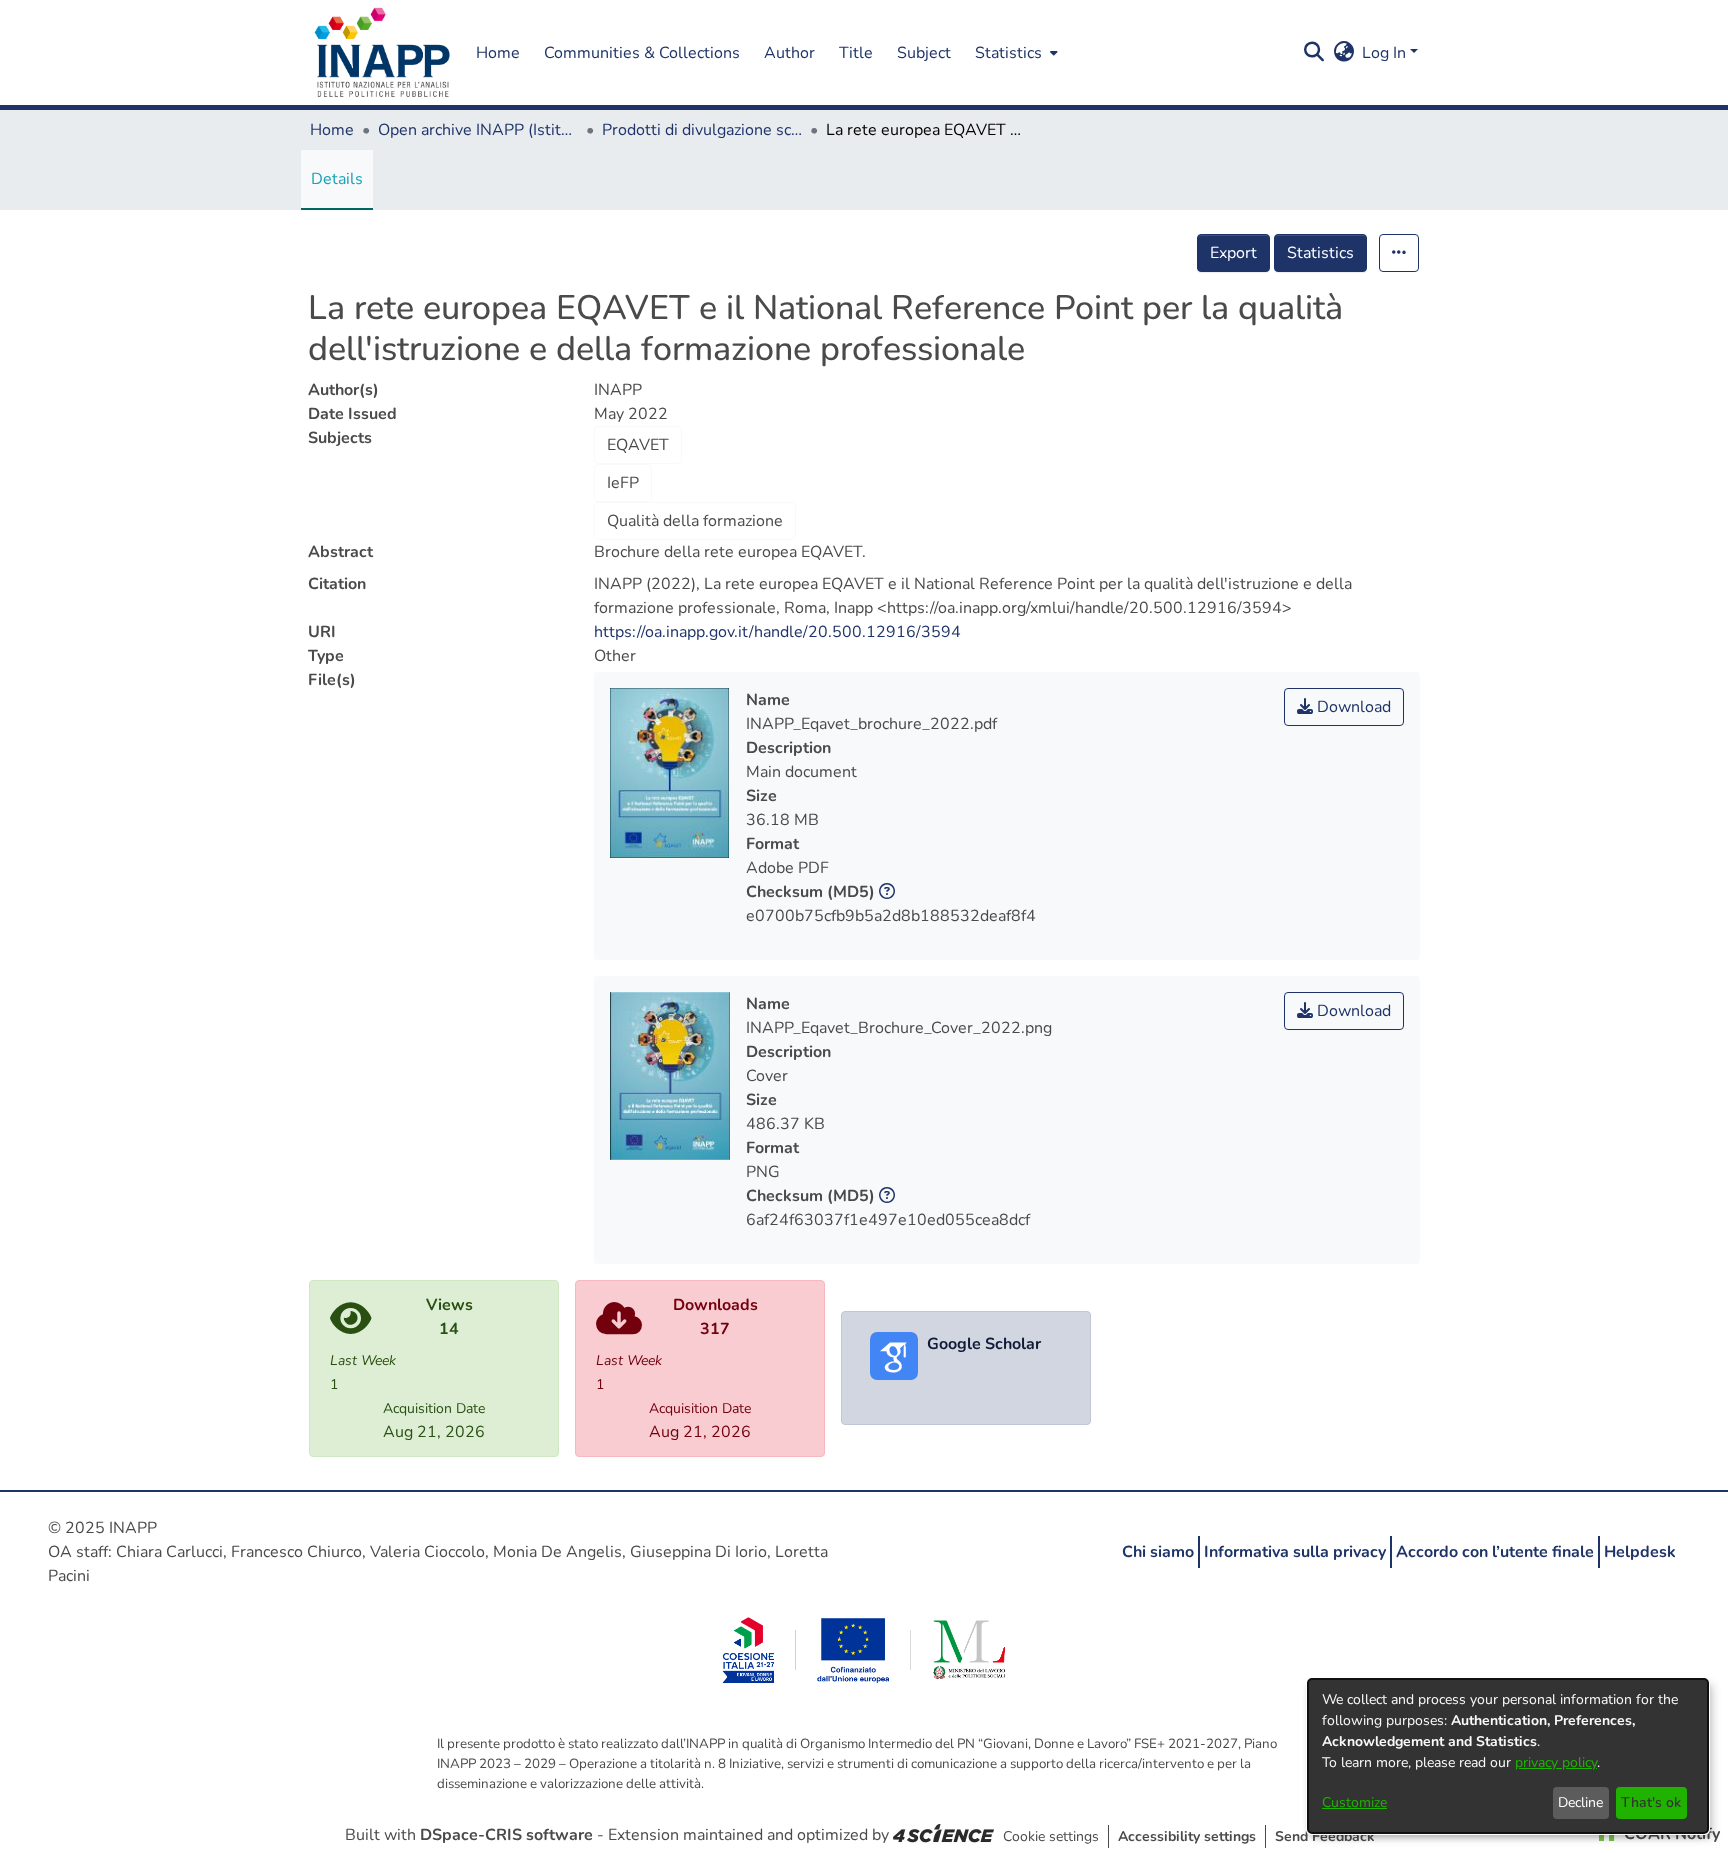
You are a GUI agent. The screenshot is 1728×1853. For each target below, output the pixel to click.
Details (337, 179)
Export (1233, 253)
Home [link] (332, 130)
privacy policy (1556, 1762)
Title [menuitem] (856, 53)
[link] (943, 1835)
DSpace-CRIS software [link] (506, 1835)
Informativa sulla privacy (1295, 1552)
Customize (1354, 1802)
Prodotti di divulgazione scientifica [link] (702, 130)
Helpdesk (1640, 1552)
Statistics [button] (1008, 53)
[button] (382, 53)
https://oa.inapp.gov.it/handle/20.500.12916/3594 (777, 632)
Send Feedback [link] (1325, 1836)
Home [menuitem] (498, 53)
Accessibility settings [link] (1187, 1836)
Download (1352, 707)
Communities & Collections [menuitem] (642, 53)
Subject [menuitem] (924, 53)
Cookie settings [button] (1051, 1836)
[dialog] (1508, 1756)
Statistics (1320, 253)
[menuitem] (1014, 52)
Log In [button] (1386, 53)
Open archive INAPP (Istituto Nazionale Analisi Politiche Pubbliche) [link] (478, 130)
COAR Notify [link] (1670, 1834)
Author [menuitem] (789, 53)
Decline (1580, 1802)
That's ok (1651, 1802)
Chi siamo (1158, 1552)
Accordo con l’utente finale (1495, 1552)
